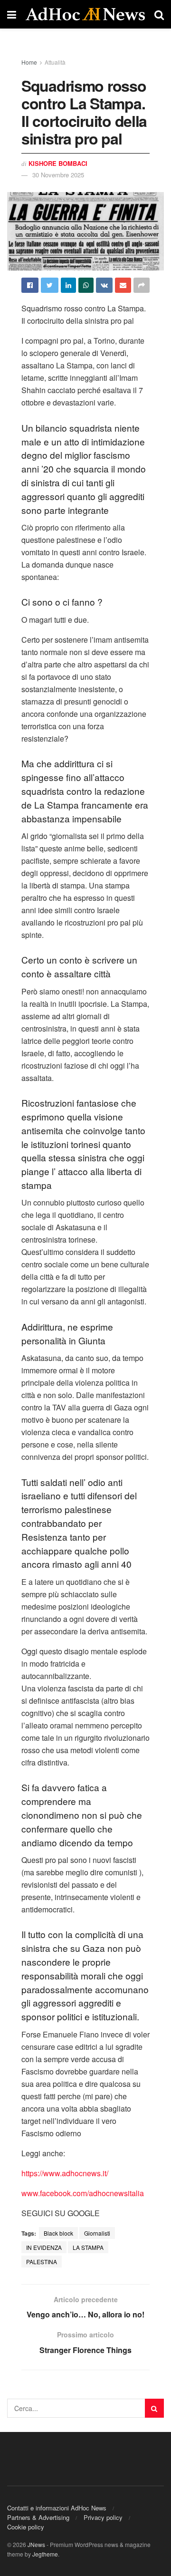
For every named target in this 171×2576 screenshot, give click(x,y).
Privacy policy (103, 2517)
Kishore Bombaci (58, 163)
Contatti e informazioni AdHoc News (57, 2508)
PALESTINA (42, 2262)
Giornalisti (97, 2233)
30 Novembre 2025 (58, 175)
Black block (58, 2233)
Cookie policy (26, 2527)
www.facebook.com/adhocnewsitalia (83, 2193)
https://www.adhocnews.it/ (65, 2173)
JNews (36, 2544)
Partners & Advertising (38, 2517)
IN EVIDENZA (44, 2247)
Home (29, 62)
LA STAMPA (88, 2247)
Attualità (55, 62)
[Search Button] (154, 2408)
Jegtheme (45, 2554)
